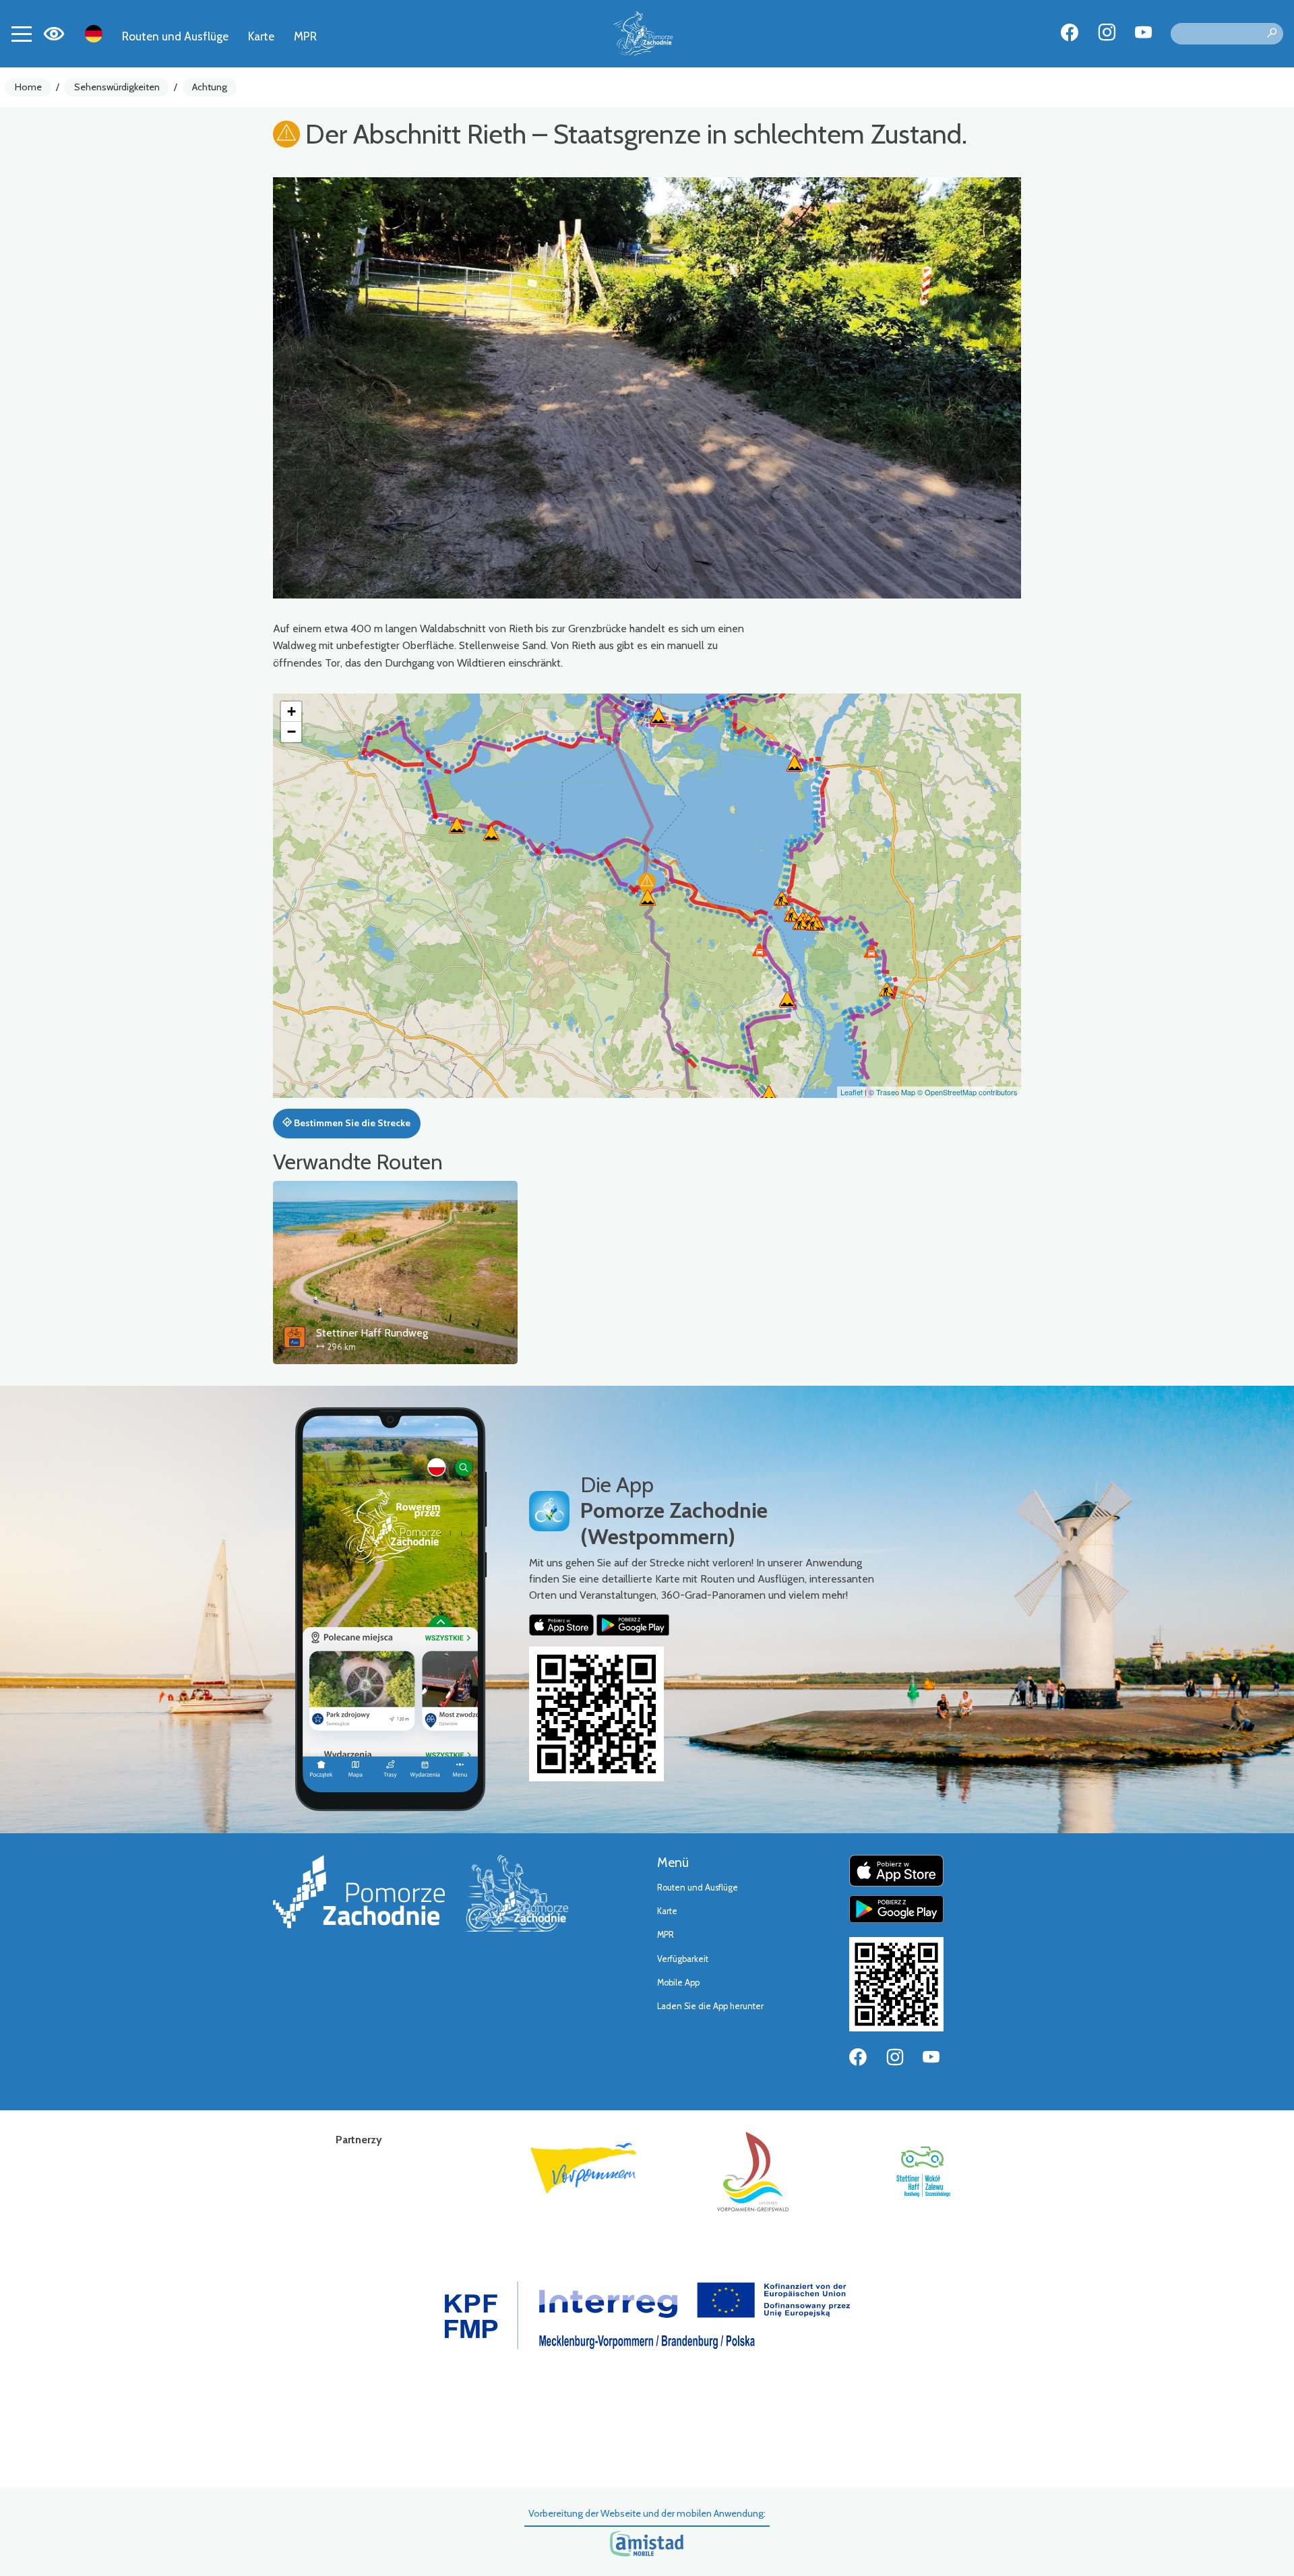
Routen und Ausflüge (175, 36)
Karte (261, 36)
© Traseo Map (892, 1092)
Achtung (210, 87)
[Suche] (1272, 34)
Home (28, 87)
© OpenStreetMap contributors (967, 1092)
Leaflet (852, 1092)
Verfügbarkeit (683, 1959)
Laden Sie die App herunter (710, 2006)
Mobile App (678, 1983)
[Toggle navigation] (22, 34)
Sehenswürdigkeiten (117, 87)
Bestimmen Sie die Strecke (351, 1123)
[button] (647, 884)
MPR (305, 36)
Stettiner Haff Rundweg (372, 1333)
